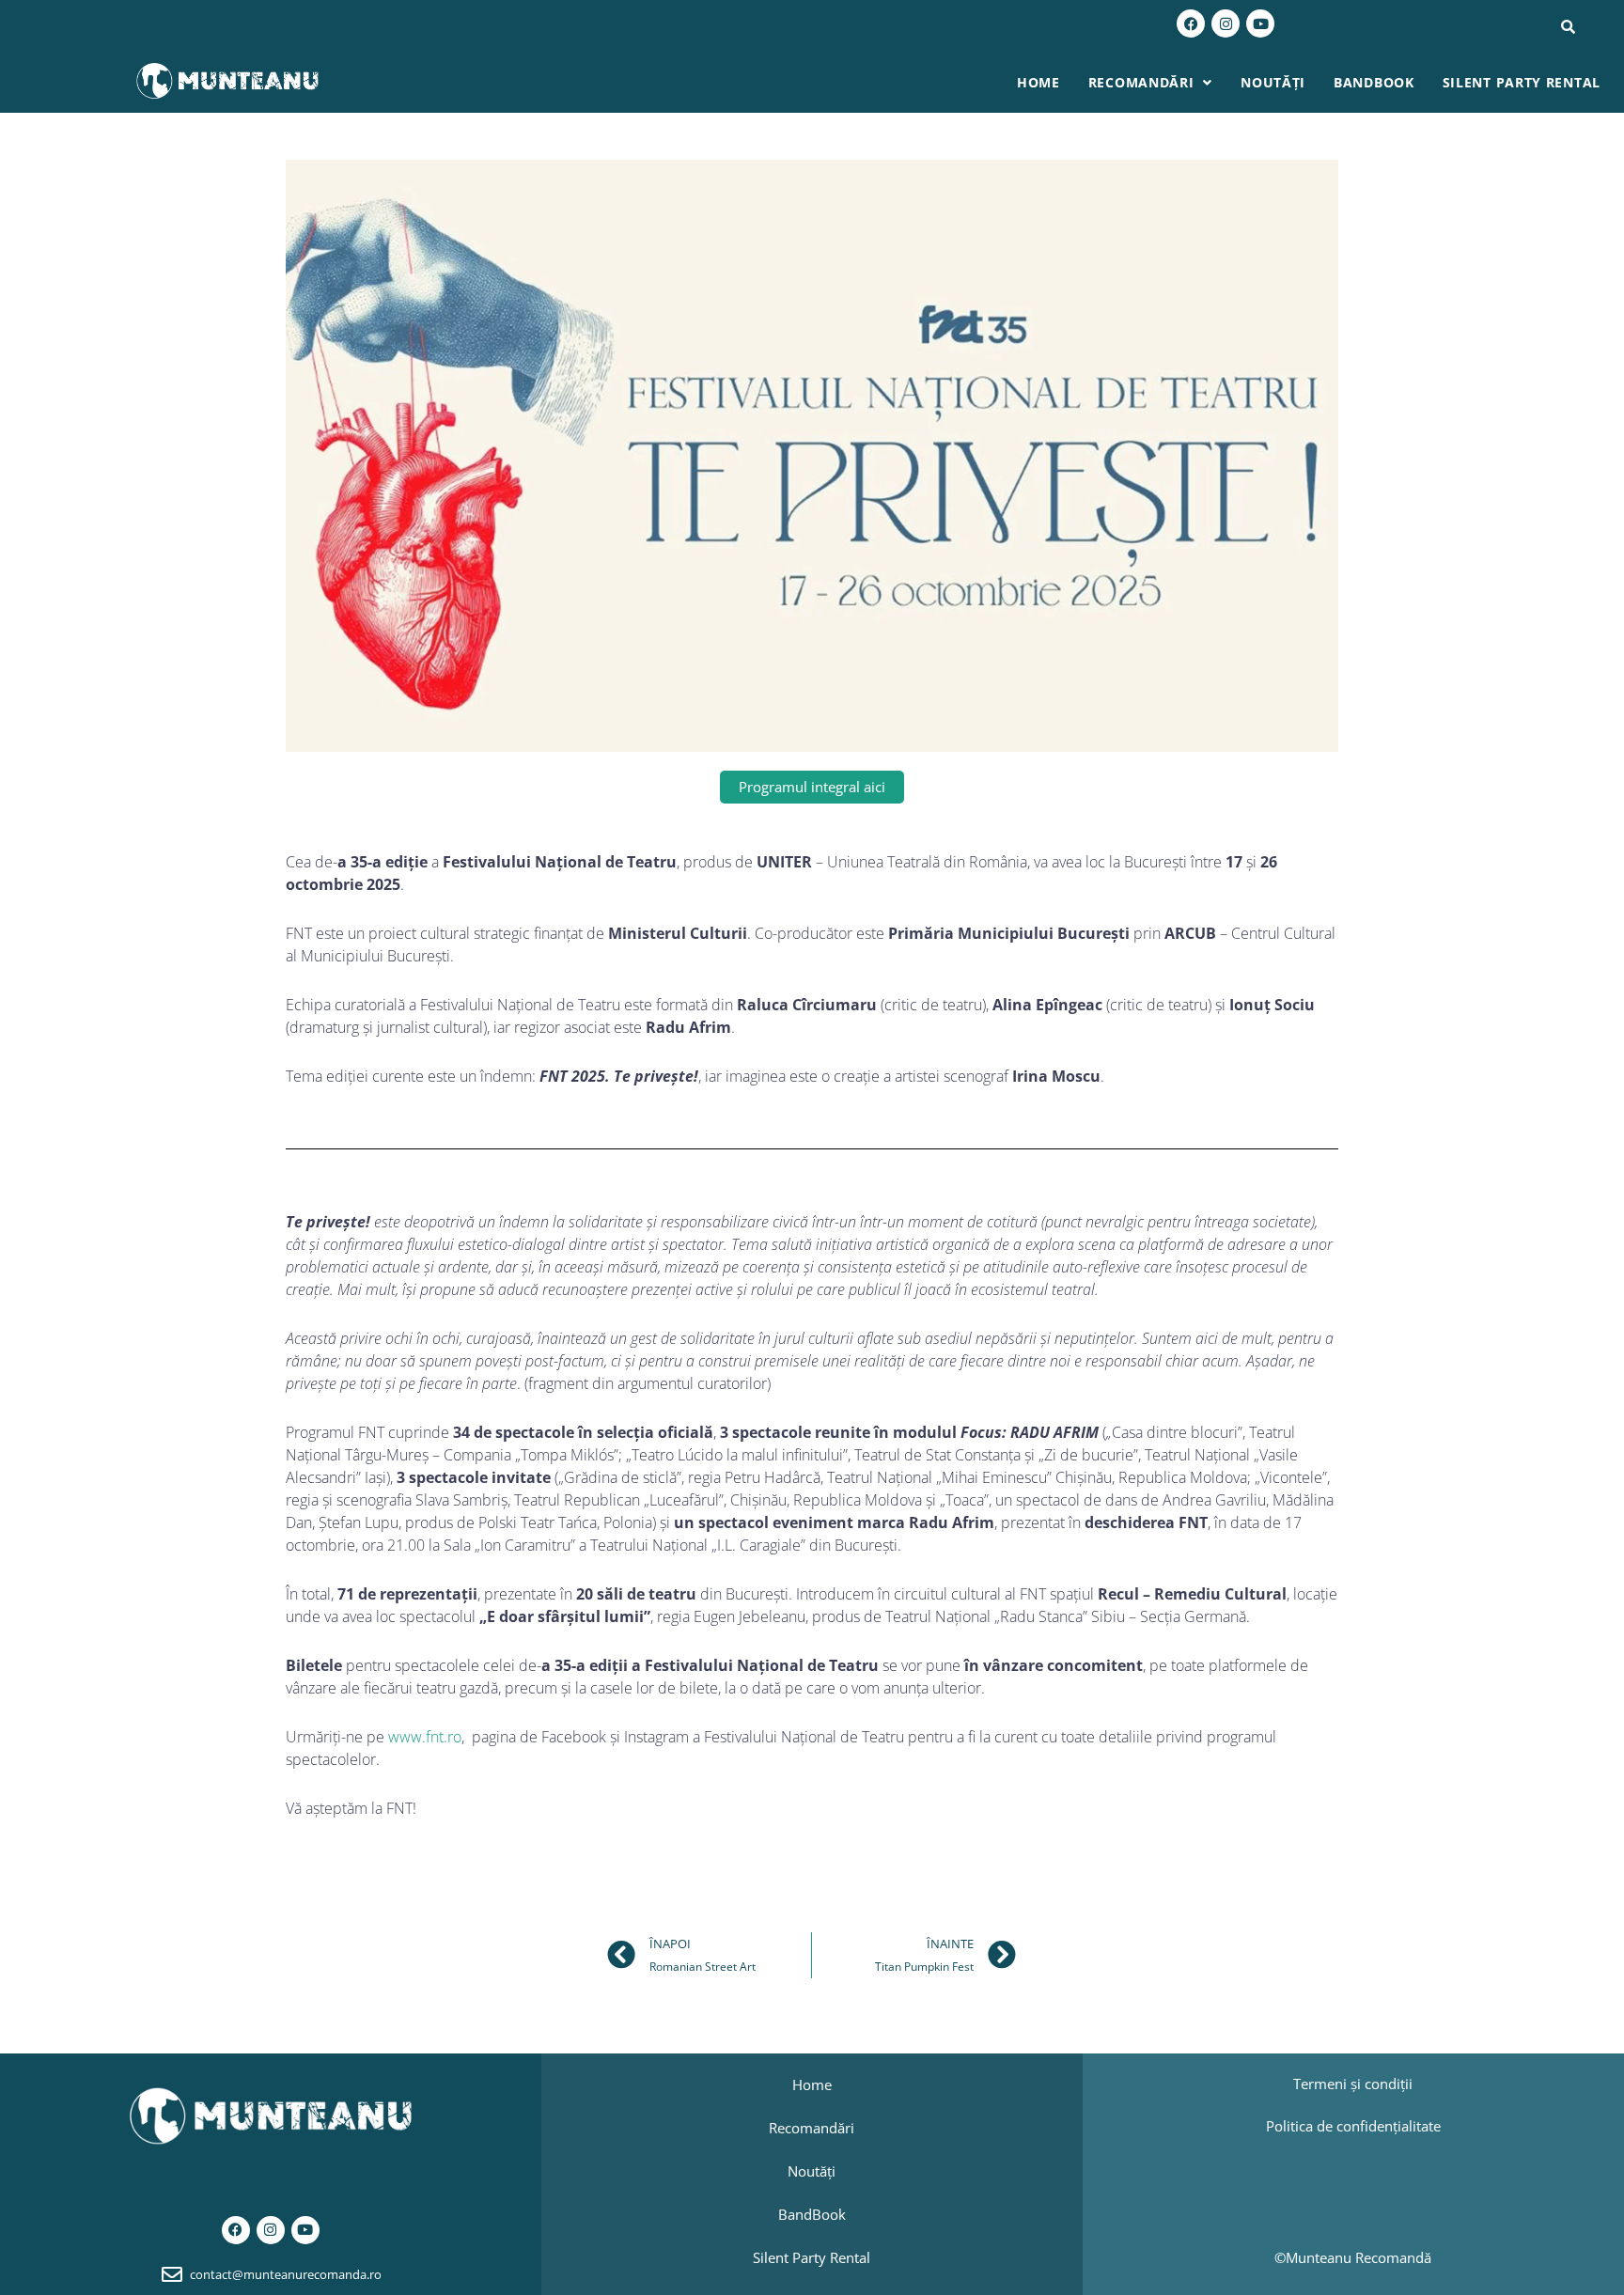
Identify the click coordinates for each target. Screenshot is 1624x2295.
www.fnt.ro (425, 1737)
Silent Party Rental (1522, 82)
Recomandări (1141, 82)
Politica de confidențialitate (1353, 2126)
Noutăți (1273, 82)
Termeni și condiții (1353, 2084)
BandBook (1374, 82)
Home (1038, 82)
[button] (1150, 83)
